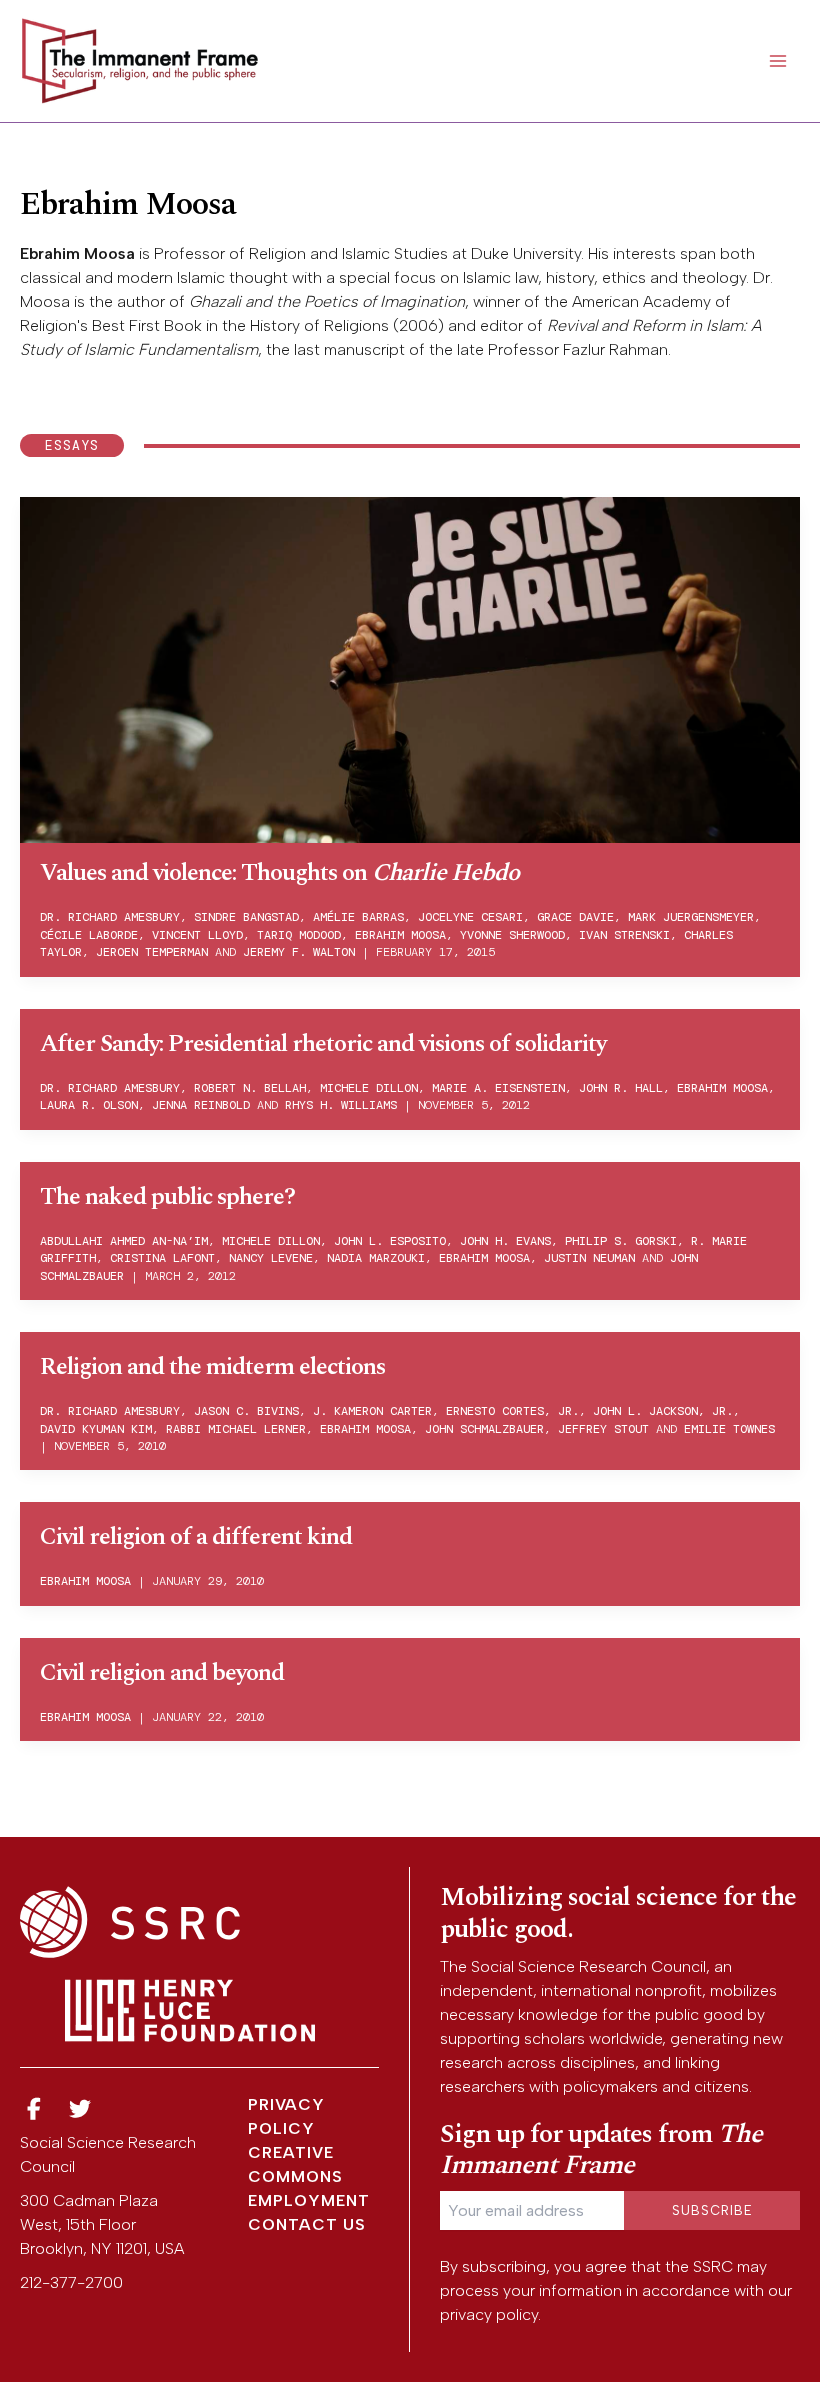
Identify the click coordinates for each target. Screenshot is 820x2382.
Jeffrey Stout (603, 1429)
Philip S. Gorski (621, 1241)
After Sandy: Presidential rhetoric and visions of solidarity (323, 1044)
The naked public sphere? (167, 1197)
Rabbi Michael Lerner (236, 1429)
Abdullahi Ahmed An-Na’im (124, 1241)
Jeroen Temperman (152, 952)
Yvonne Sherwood (512, 935)
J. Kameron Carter (372, 1411)
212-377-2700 (71, 2282)
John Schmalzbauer (484, 1429)
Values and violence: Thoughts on (279, 873)
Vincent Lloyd (197, 935)
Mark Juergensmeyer (691, 917)
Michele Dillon (369, 1088)
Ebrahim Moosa (400, 935)
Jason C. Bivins (246, 1411)
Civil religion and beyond (162, 1673)
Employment (309, 2200)
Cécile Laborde (89, 935)
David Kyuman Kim (96, 1429)
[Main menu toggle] (778, 61)
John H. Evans (505, 1241)
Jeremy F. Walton (299, 952)
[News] (34, 2109)
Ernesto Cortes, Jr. (512, 1411)
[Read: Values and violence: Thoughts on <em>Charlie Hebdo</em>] (410, 668)
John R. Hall (621, 1088)
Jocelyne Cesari (470, 917)
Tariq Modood (299, 935)
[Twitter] (81, 2109)
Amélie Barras (358, 917)
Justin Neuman (589, 1258)
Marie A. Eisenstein (498, 1088)
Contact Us (307, 2224)
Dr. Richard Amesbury (110, 917)
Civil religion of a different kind (196, 1537)
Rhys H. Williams (341, 1105)
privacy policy (489, 2314)
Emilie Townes (729, 1429)
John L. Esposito (390, 1241)
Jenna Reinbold (201, 1105)
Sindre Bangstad (246, 917)
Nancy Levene (271, 1258)
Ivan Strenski (624, 935)
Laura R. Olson (89, 1105)
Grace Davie (575, 917)
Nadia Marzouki (376, 1258)
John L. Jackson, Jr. (663, 1411)
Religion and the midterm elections (212, 1367)
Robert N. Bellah (250, 1088)
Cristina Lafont (162, 1258)
